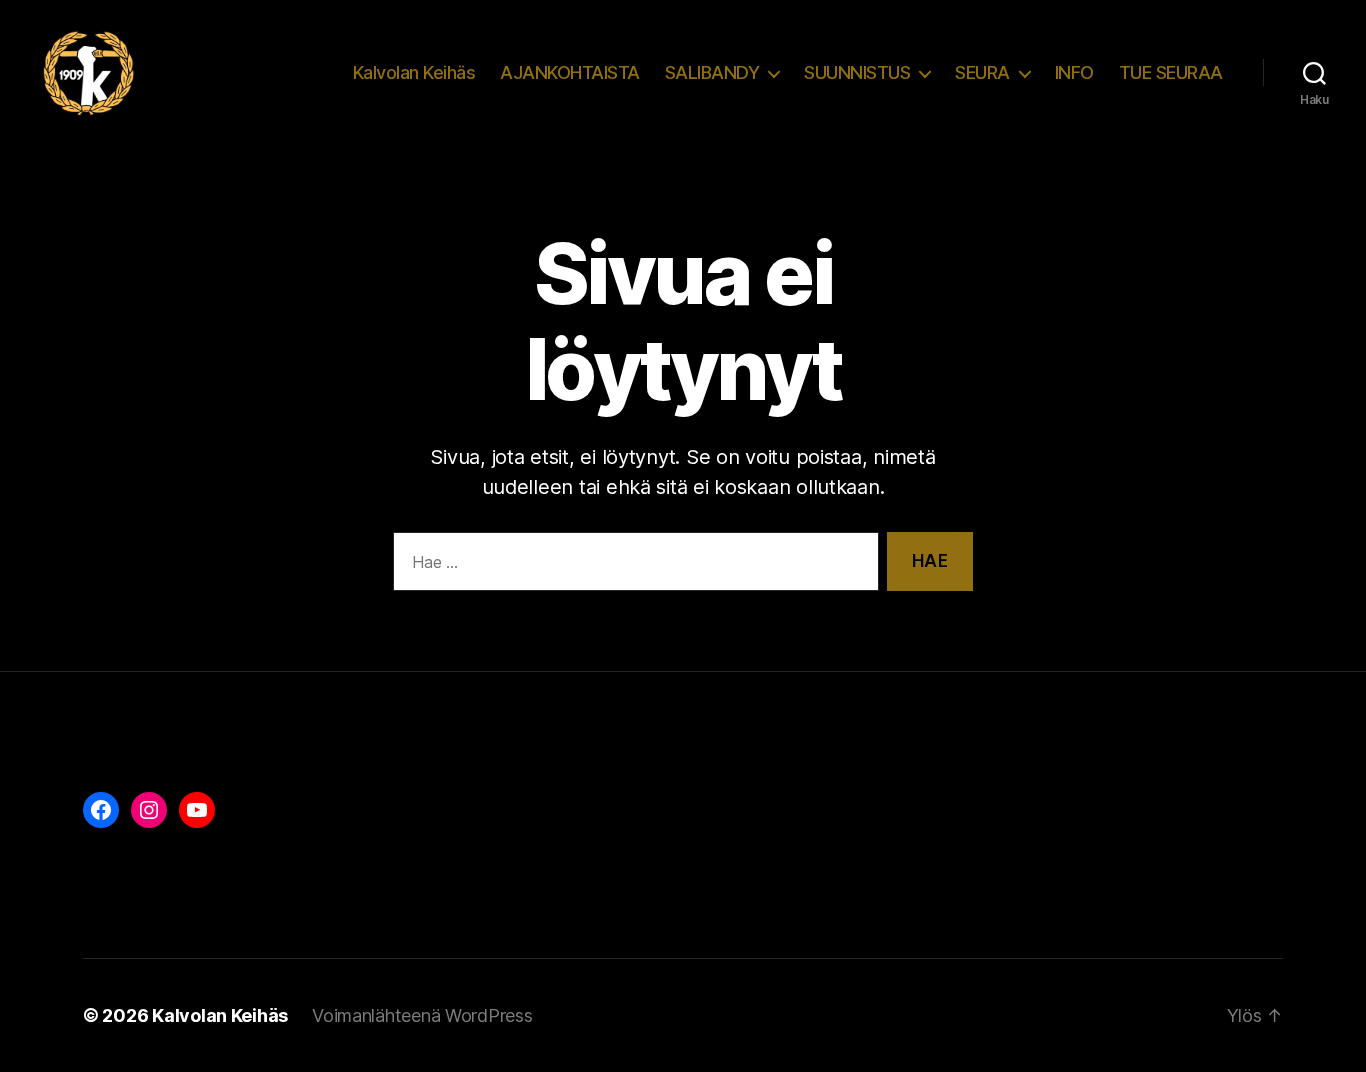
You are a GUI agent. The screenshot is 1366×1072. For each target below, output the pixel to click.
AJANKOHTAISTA (570, 72)
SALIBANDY (712, 72)
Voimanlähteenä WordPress (422, 1015)
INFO (1074, 72)
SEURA (982, 72)
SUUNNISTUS (857, 72)
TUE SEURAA (1171, 72)
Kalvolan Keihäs (414, 72)
